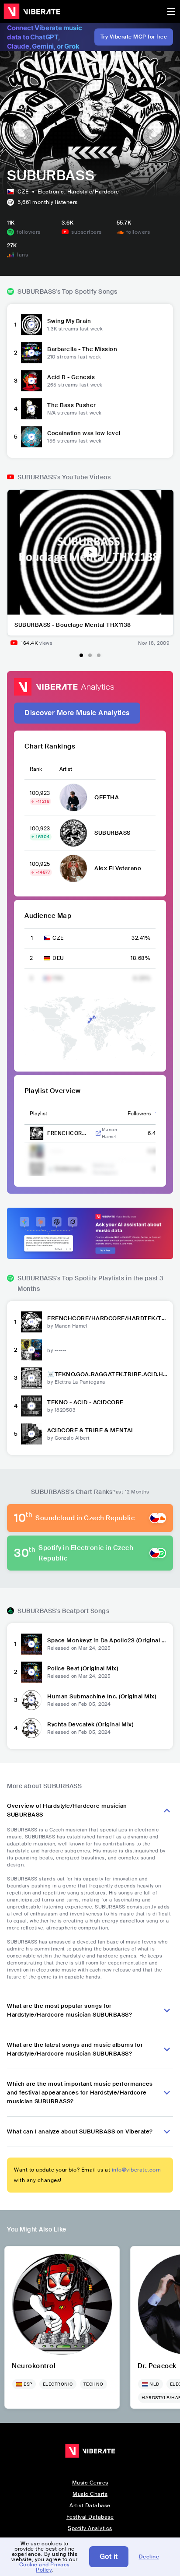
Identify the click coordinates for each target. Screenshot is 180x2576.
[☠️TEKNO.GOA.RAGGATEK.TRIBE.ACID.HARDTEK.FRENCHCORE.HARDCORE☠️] (31, 1378)
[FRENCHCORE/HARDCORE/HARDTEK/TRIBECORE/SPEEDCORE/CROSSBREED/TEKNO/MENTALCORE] (31, 1322)
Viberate (32, 11)
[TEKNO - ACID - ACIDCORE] (31, 1406)
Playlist (38, 1114)
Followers (139, 1114)
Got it (109, 2557)
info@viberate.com (137, 2170)
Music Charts (90, 2494)
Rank (36, 769)
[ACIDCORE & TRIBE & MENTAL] (31, 1434)
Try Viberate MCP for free (134, 37)
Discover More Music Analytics (77, 713)
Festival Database (90, 2517)
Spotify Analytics (90, 2528)
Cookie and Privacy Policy (45, 2567)
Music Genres (90, 2483)
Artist (66, 769)
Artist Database (90, 2506)
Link (98, 1133)
